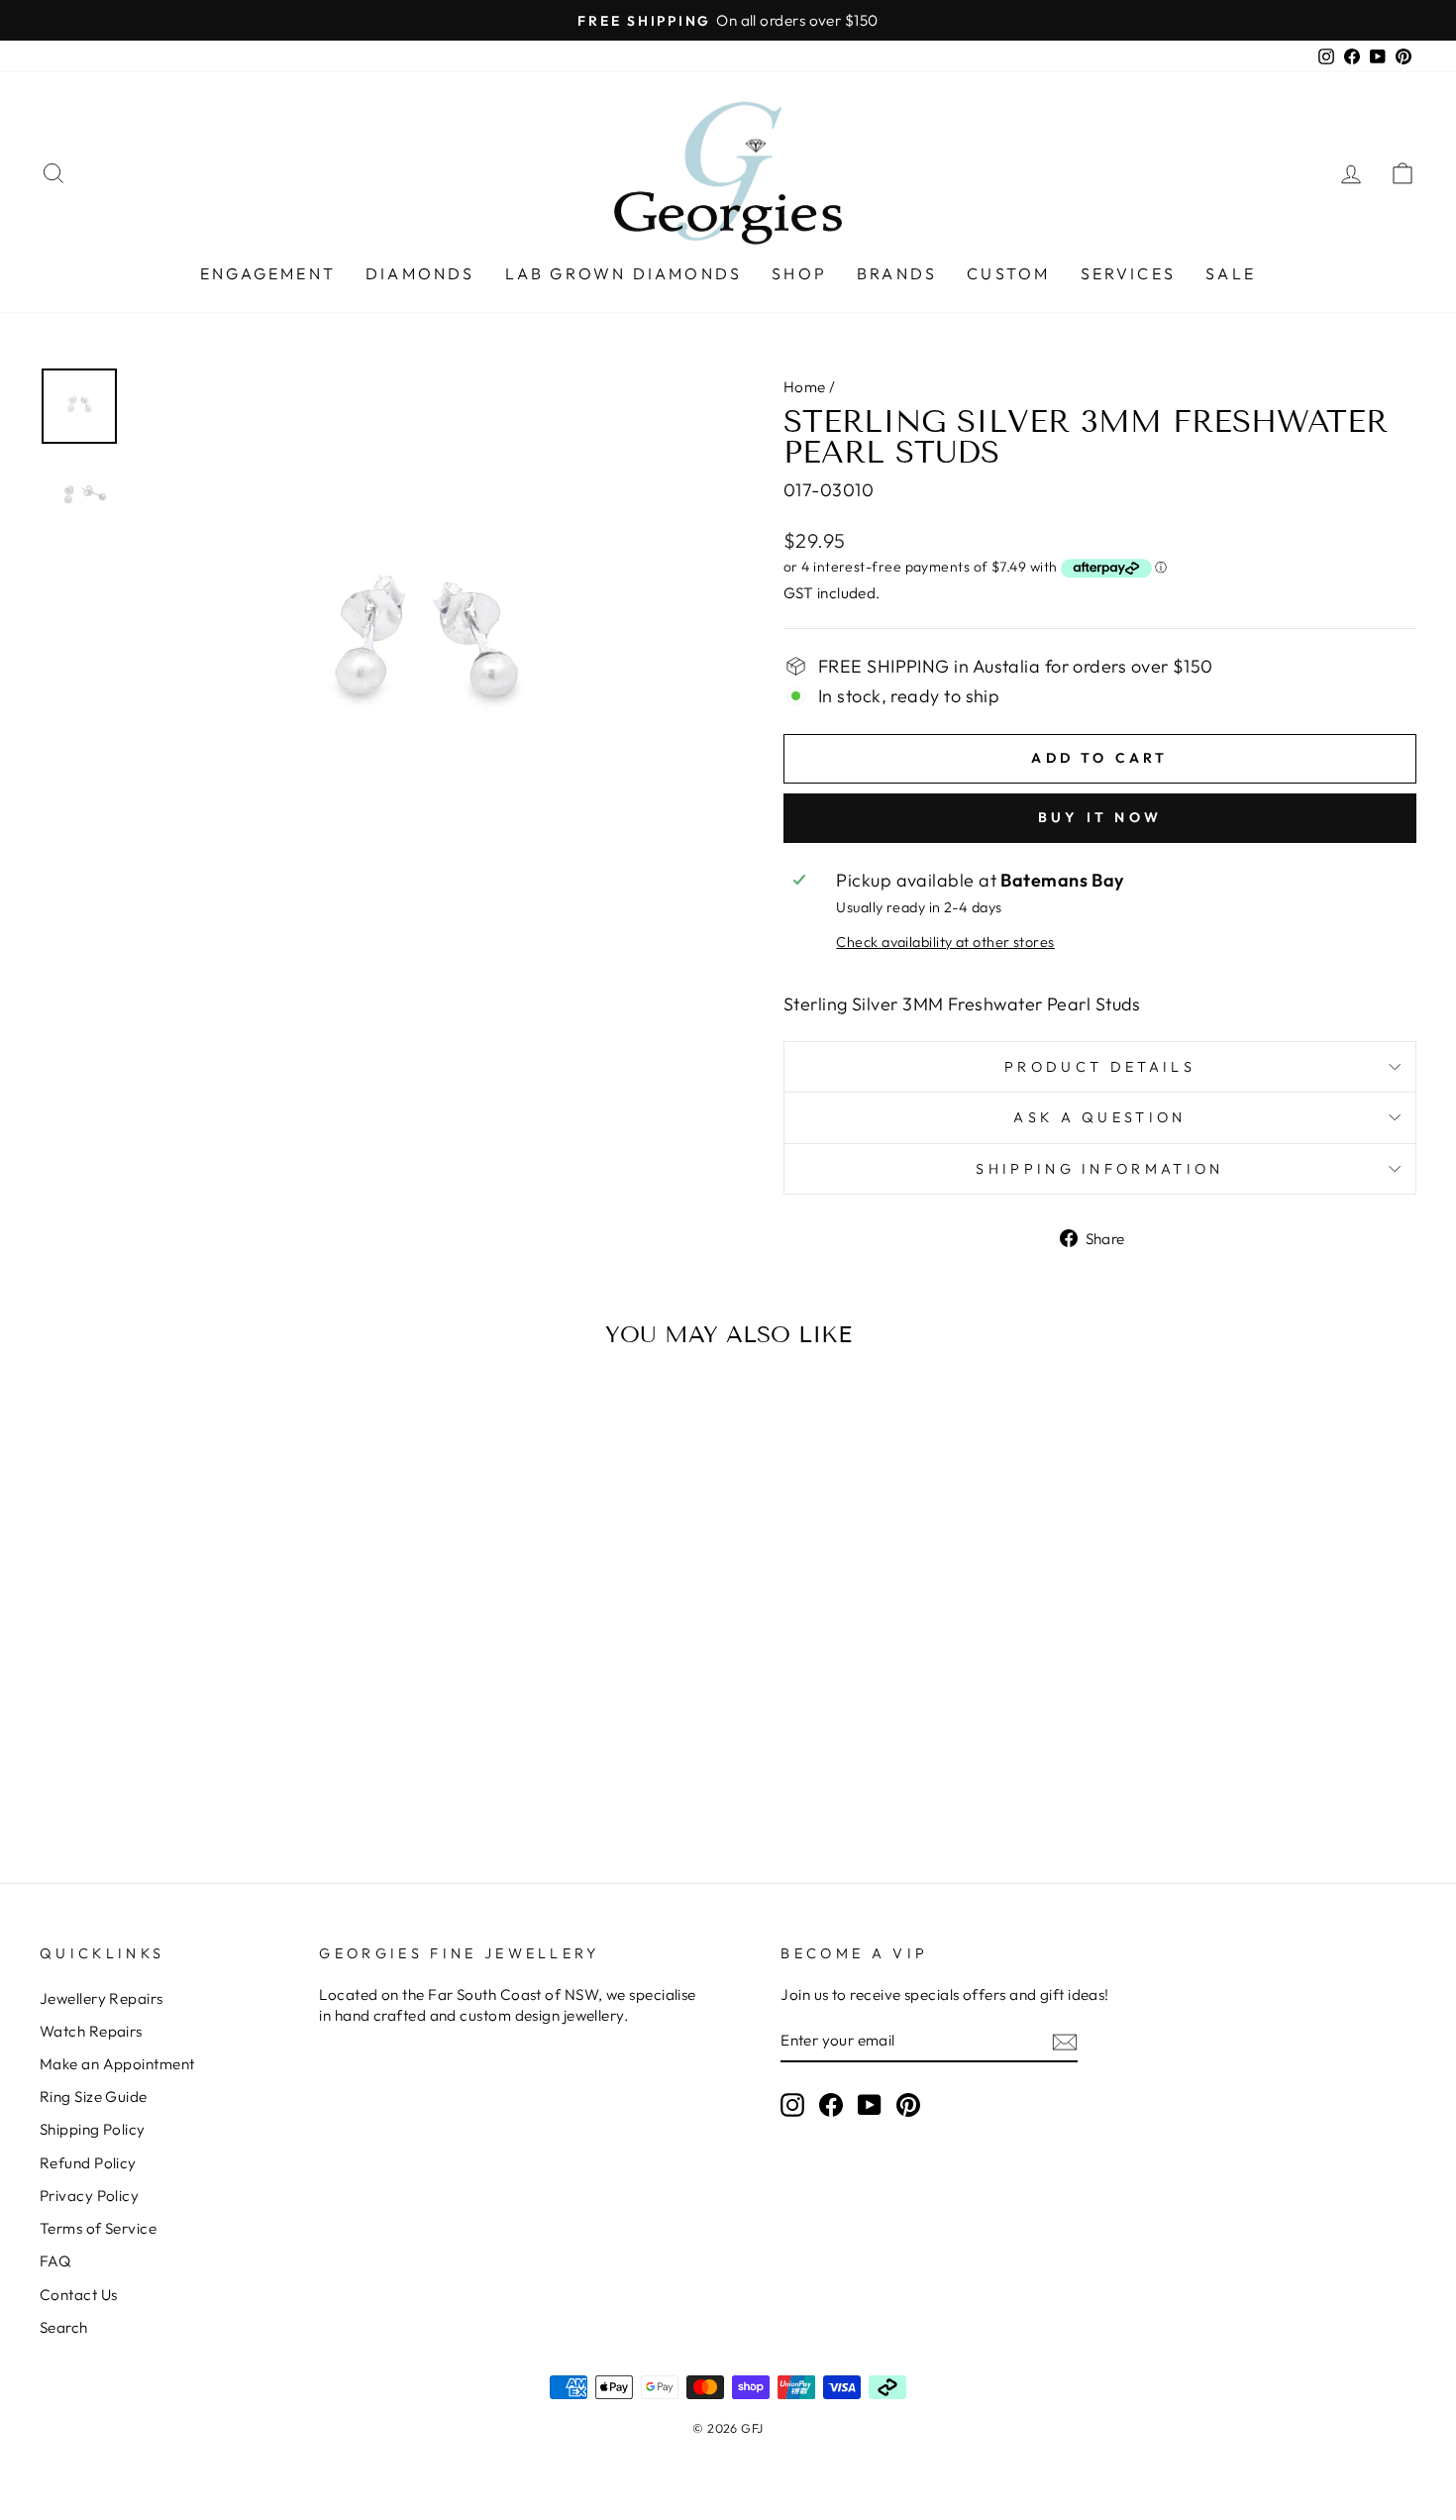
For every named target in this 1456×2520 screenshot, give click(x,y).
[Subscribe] (1065, 2041)
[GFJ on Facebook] (831, 2104)
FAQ (55, 2261)
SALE (1231, 273)
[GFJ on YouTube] (870, 2104)
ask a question (1099, 1117)
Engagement (268, 273)
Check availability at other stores (945, 942)
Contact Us (79, 2295)
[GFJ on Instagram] (792, 2104)
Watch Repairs (91, 2031)
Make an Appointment (117, 2064)
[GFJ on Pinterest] (908, 2104)
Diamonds (420, 273)
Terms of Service (98, 2228)
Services (1129, 273)
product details (1100, 1067)
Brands (897, 273)
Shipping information (1099, 1169)
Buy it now (1100, 817)
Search (64, 2327)
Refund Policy (88, 2163)
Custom (1008, 273)
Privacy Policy (89, 2196)
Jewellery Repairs (102, 1998)
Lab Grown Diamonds (624, 273)
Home (805, 387)
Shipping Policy (93, 2129)
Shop (799, 273)
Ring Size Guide (94, 2097)
